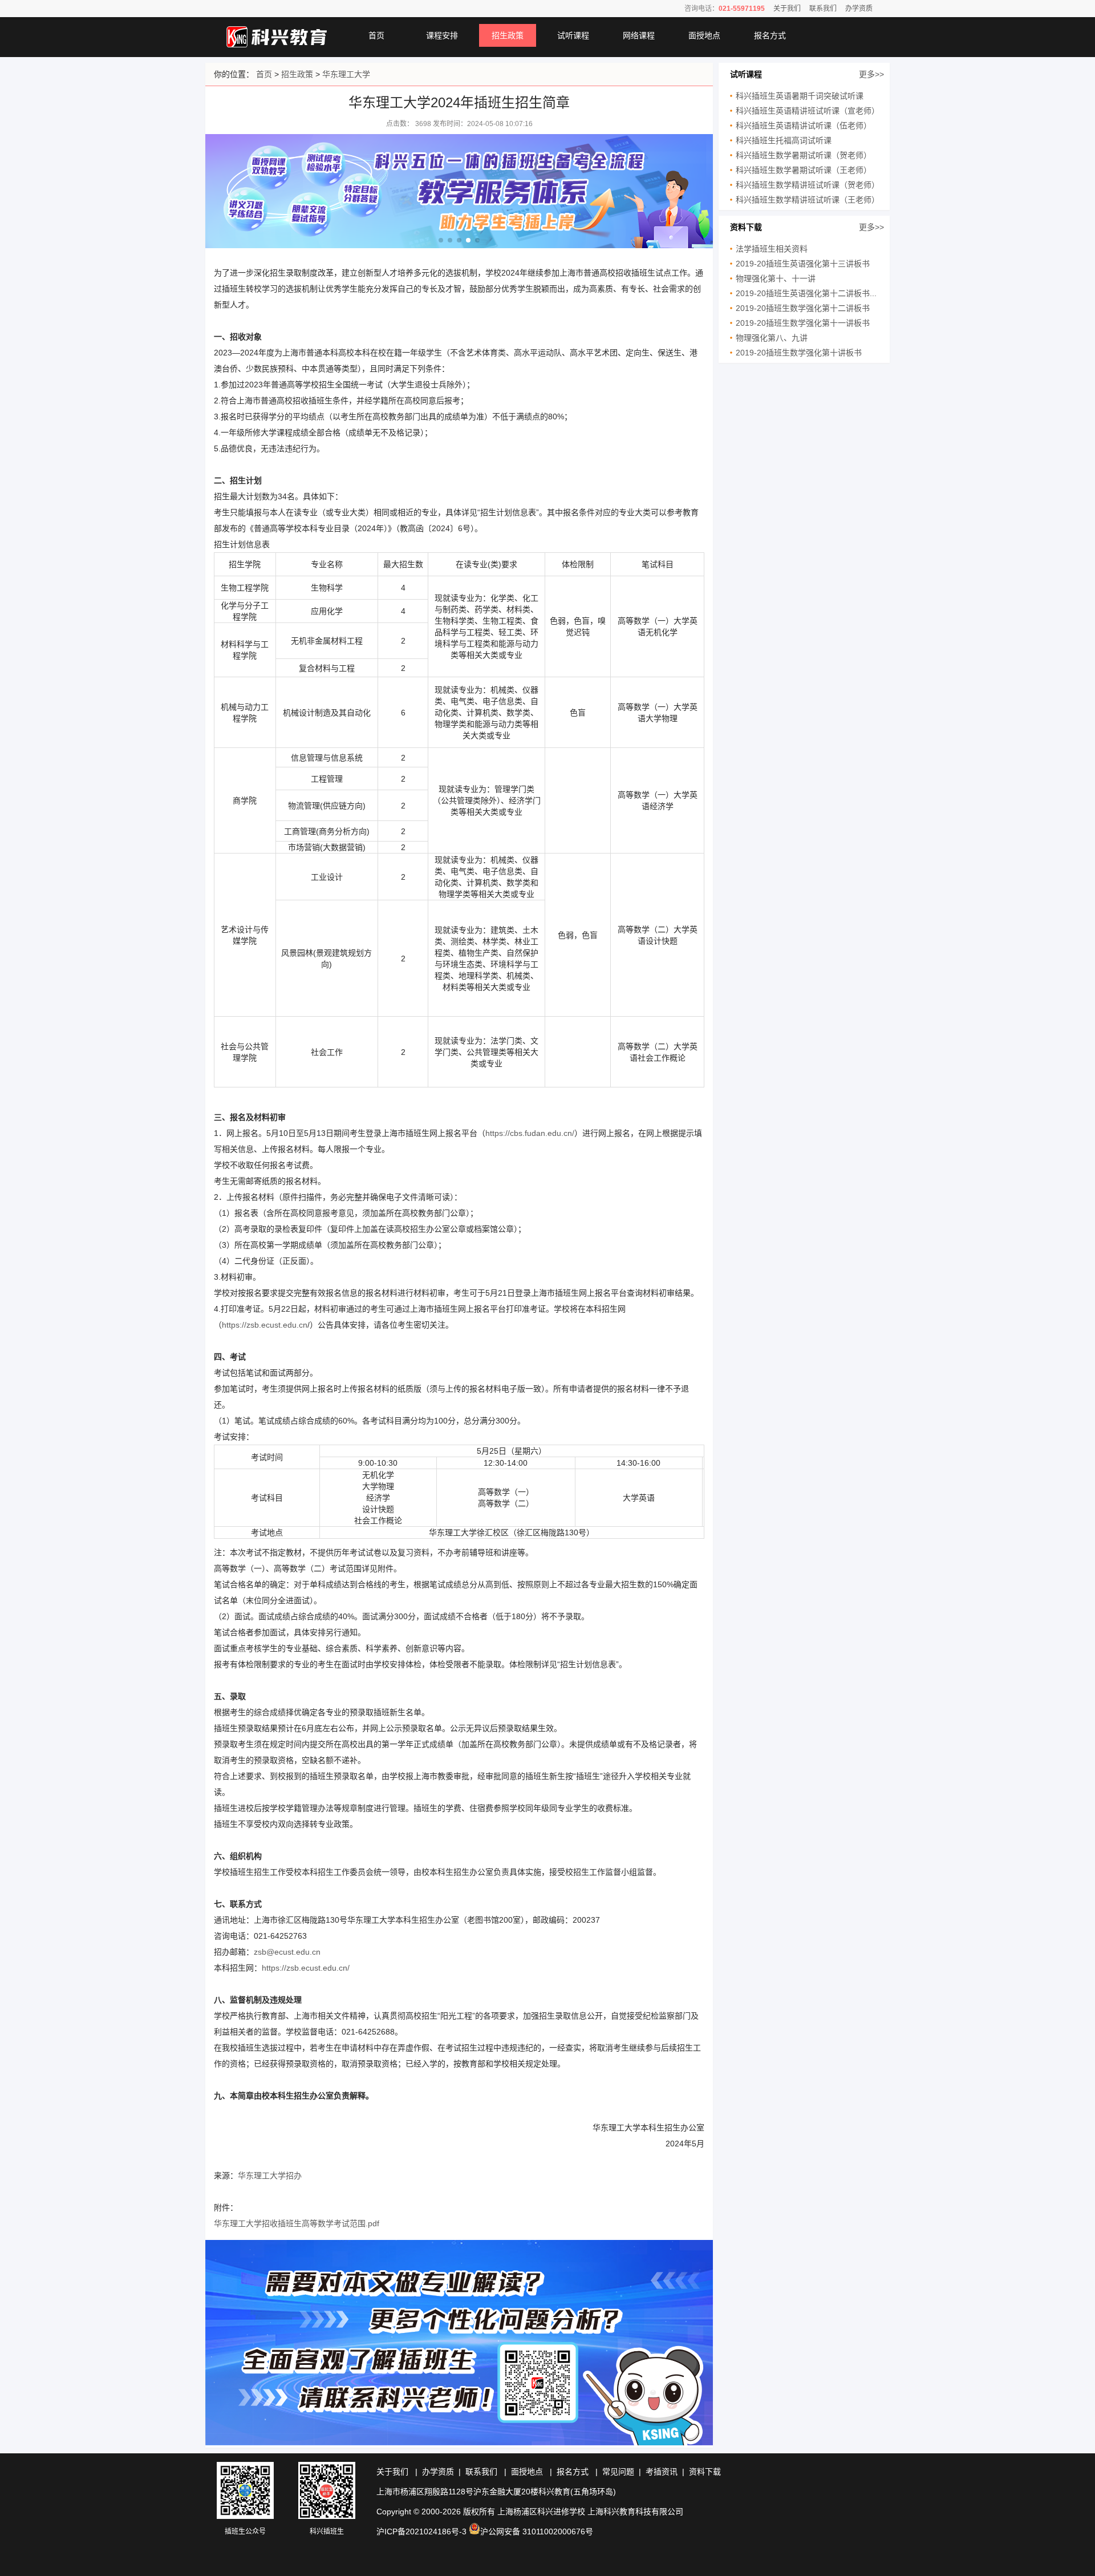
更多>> (871, 74)
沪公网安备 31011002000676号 (537, 2531)
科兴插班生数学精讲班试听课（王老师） (808, 200)
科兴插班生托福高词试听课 (784, 140)
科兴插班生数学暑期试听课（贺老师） (804, 155)
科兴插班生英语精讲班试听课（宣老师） (808, 111)
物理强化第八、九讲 (772, 338)
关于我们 (787, 9)
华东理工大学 (346, 74)
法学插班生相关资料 (772, 249)
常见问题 (618, 2472)
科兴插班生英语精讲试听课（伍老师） (804, 126)
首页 (376, 35)
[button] (441, 240)
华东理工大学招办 (270, 2175)
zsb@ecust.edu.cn (287, 1952)
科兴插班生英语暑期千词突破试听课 (800, 96)
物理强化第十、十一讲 (776, 278)
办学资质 (859, 9)
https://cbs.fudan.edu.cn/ (530, 1133)
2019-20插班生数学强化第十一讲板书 (803, 323)
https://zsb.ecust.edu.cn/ (306, 1968)
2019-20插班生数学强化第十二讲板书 (803, 308)
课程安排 (442, 35)
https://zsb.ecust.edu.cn (265, 1325)
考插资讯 (662, 2472)
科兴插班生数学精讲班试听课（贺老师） (808, 185)
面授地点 (704, 35)
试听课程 (573, 35)
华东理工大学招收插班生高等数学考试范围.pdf (297, 2223)
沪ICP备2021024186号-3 (421, 2531)
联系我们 (823, 9)
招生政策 (508, 35)
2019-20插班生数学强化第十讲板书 (799, 353)
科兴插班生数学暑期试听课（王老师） (804, 170)
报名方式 (770, 35)
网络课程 (639, 35)
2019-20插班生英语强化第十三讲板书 (803, 264)
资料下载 (705, 2472)
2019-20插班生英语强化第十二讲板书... (806, 293)
